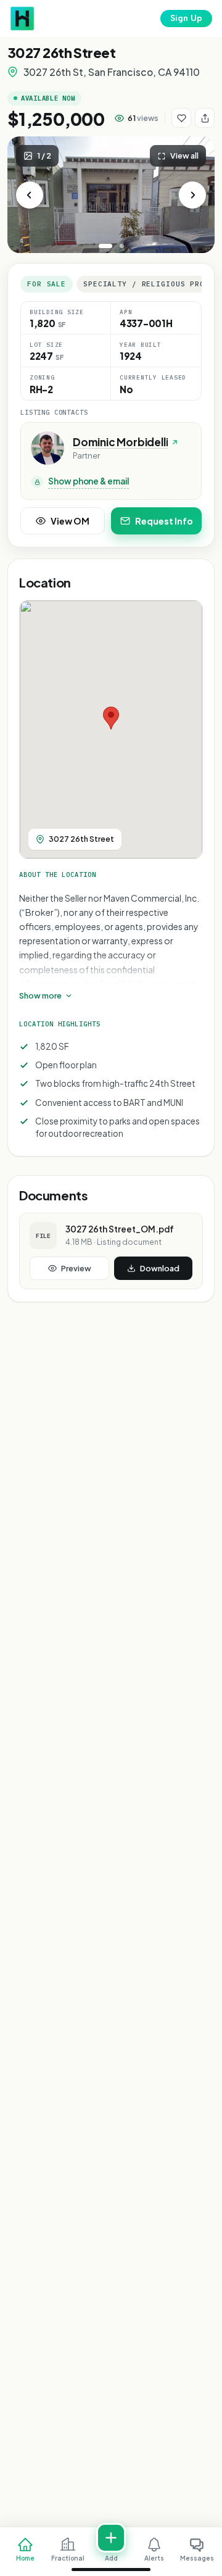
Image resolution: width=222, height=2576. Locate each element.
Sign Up (186, 18)
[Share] (205, 118)
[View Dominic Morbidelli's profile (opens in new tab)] (47, 448)
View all (184, 156)
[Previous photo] (30, 195)
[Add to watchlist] (181, 118)
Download (160, 1268)
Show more (40, 995)
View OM (70, 521)
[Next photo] (192, 195)
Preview (76, 1268)
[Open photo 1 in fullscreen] (111, 195)
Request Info (164, 521)
